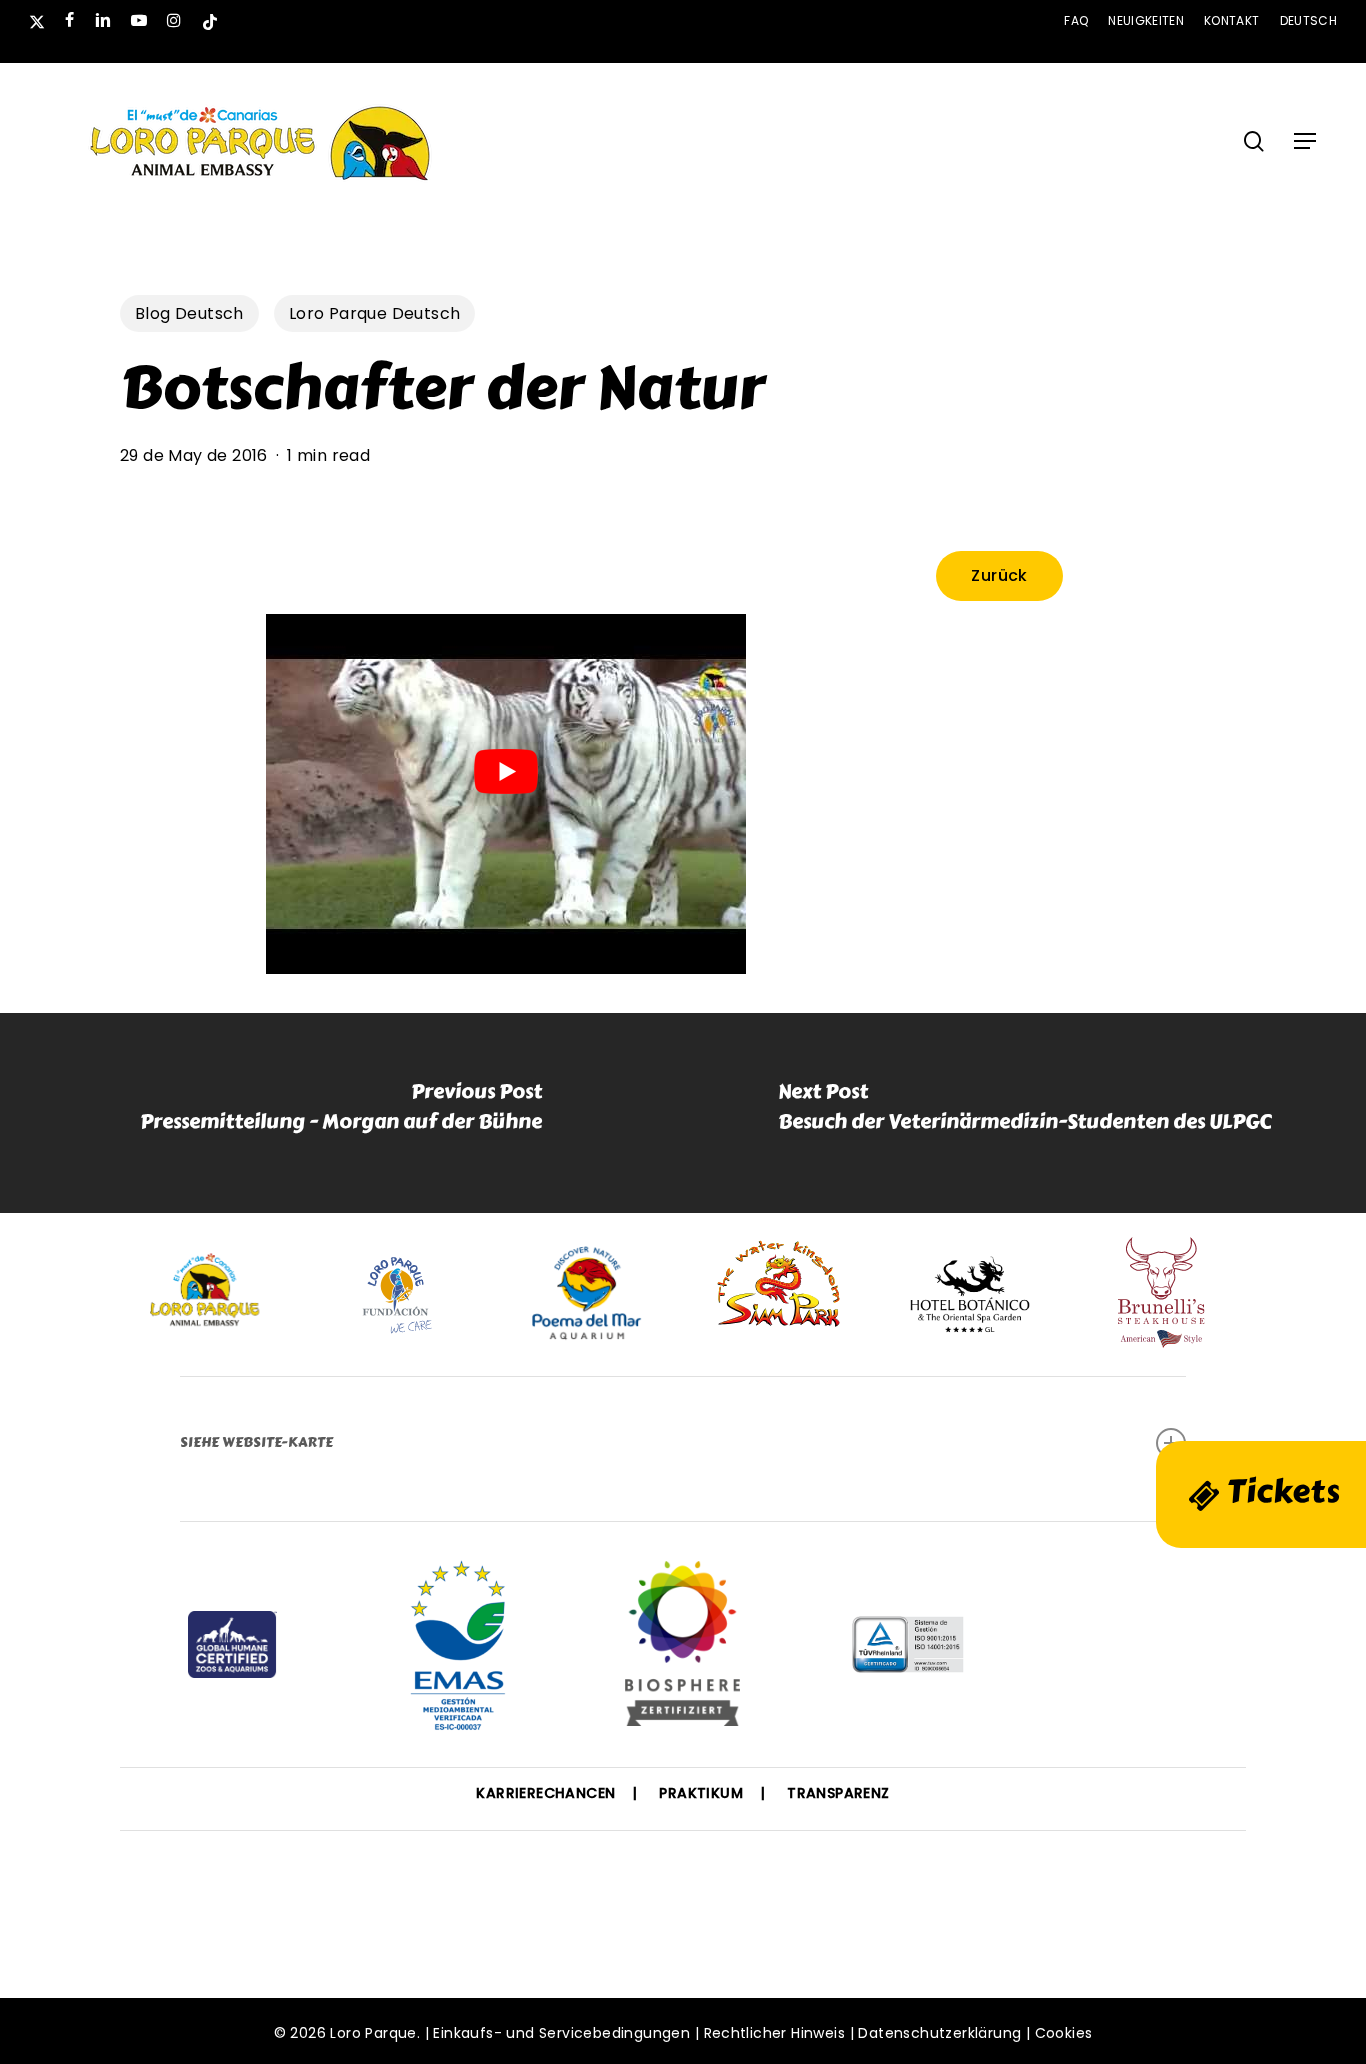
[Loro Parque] (682, 1651)
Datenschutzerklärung (939, 2033)
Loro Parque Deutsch (375, 313)
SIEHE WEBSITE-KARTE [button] (256, 1442)
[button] (1305, 141)
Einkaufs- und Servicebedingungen (561, 2033)
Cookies (1064, 2033)
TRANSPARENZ (838, 1793)
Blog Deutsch (189, 313)
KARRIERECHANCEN (545, 1793)
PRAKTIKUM (701, 1793)
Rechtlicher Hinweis (775, 2033)
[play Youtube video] (505, 772)
